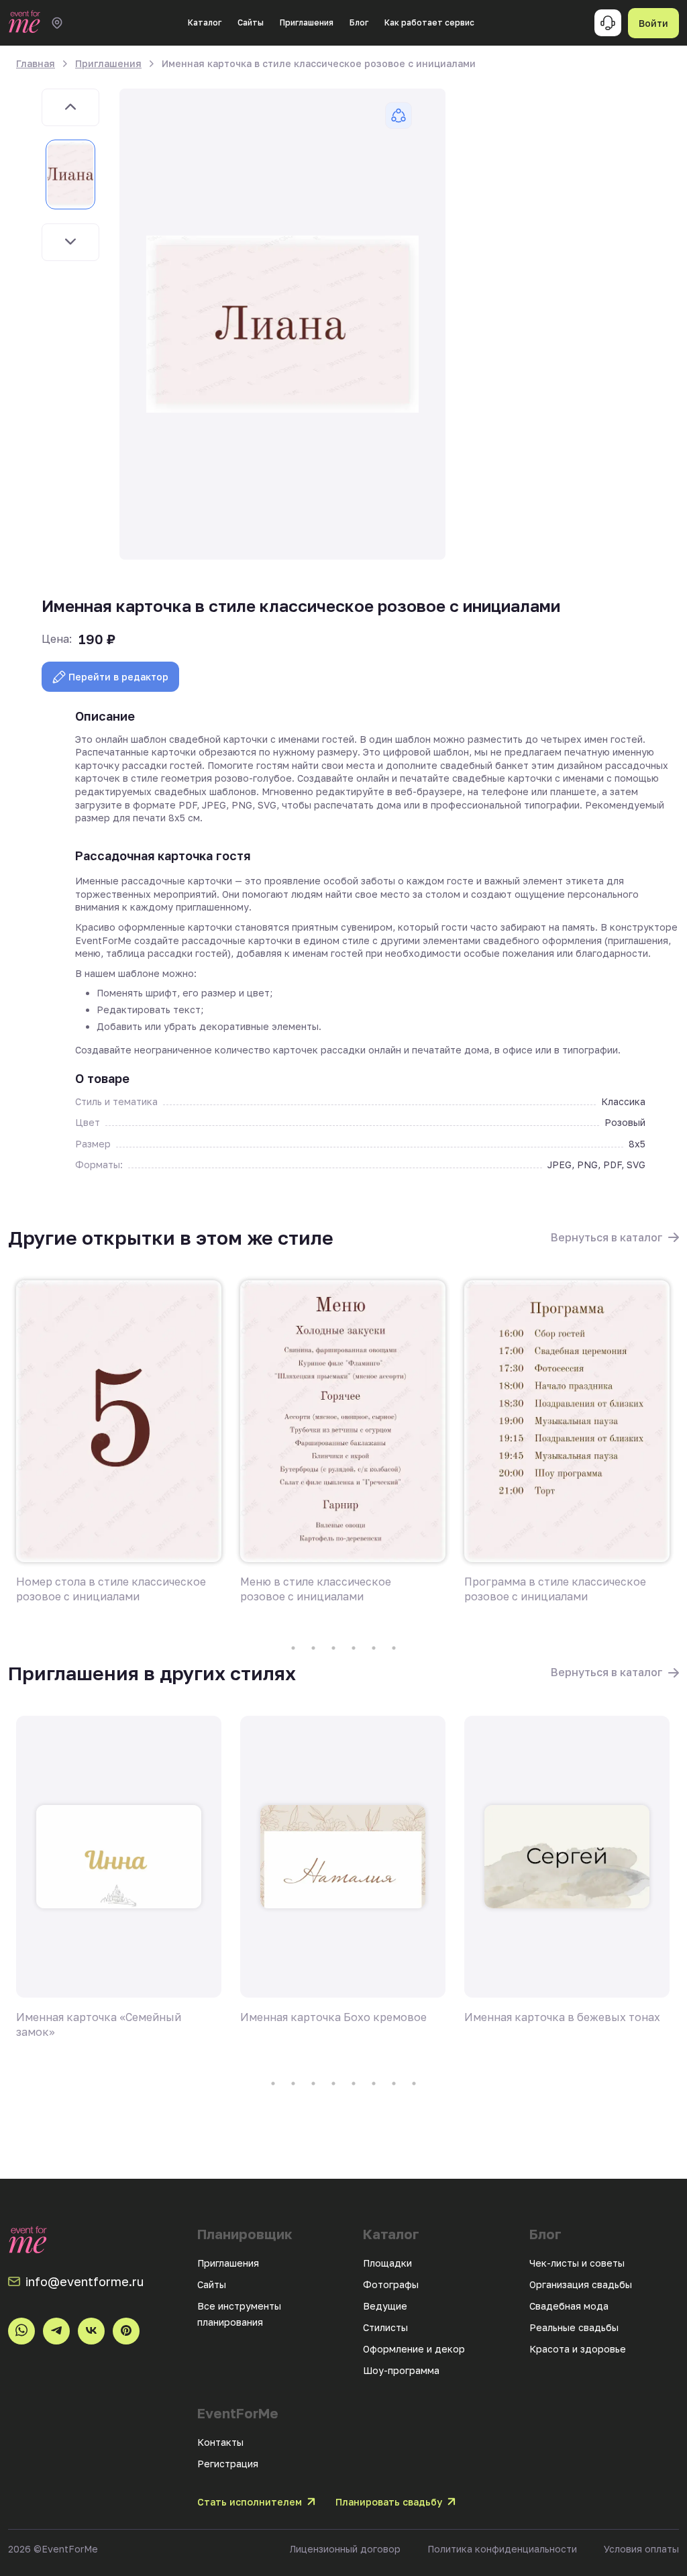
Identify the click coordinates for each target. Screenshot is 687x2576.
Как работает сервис (429, 22)
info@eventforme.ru (85, 2281)
